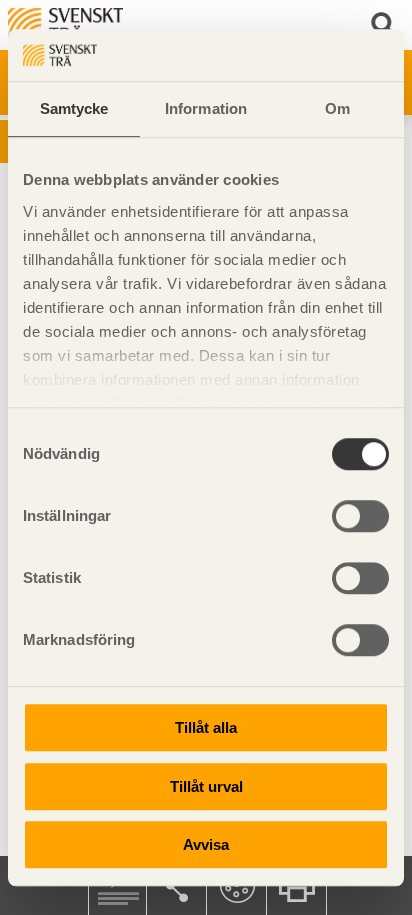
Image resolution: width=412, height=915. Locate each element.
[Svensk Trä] (65, 23)
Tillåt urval (206, 786)
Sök (387, 25)
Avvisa (206, 844)
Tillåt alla (206, 727)
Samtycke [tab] (74, 108)
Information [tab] (206, 108)
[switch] (360, 516)
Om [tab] (337, 108)
